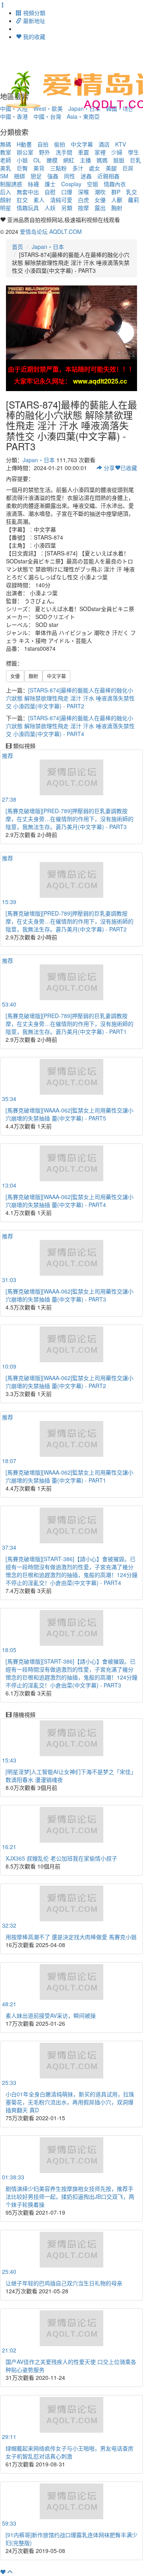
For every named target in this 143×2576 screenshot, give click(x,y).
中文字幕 (82, 144)
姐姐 (119, 160)
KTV (121, 144)
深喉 (83, 192)
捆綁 (19, 176)
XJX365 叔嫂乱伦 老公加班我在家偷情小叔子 (61, 1858)
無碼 (6, 144)
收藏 (129, 468)
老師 (6, 160)
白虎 (83, 200)
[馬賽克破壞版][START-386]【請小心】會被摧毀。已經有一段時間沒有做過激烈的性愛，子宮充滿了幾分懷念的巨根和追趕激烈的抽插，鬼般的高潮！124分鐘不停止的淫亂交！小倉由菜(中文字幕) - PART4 (71, 1571)
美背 (39, 168)
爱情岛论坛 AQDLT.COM (51, 231)
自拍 (43, 144)
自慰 (50, 192)
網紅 (69, 160)
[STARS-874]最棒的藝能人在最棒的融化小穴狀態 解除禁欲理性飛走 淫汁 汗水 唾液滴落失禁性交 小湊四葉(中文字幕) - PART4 (70, 726)
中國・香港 (14, 116)
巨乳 (135, 160)
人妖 (50, 208)
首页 (17, 247)
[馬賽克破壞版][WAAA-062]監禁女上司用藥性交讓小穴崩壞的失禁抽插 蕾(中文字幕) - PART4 (70, 1201)
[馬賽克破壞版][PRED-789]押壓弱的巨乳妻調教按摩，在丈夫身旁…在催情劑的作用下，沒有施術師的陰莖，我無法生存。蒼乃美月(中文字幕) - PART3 (70, 819)
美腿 (111, 168)
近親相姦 (108, 176)
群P (116, 192)
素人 (39, 200)
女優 (100, 200)
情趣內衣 (115, 184)
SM (4, 176)
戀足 (36, 176)
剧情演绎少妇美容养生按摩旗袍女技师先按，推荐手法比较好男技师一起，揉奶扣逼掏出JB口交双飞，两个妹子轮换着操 (70, 2196)
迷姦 (86, 176)
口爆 (67, 192)
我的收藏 (33, 37)
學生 (133, 152)
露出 (100, 208)
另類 (67, 208)
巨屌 (128, 168)
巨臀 (22, 168)
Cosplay (71, 184)
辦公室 (25, 152)
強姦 (53, 176)
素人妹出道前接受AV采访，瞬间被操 (51, 2015)
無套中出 (28, 192)
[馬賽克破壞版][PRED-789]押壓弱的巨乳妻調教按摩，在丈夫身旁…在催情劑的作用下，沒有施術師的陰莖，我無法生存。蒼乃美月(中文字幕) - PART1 (70, 1024)
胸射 (117, 208)
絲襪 (33, 184)
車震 (83, 152)
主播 (85, 160)
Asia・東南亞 (83, 116)
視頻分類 (33, 13)
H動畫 (24, 144)
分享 (108, 468)
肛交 (22, 200)
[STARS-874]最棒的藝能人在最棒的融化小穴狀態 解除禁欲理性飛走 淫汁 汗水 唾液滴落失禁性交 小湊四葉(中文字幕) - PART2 (70, 698)
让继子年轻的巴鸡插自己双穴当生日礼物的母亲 (64, 2283)
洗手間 (64, 152)
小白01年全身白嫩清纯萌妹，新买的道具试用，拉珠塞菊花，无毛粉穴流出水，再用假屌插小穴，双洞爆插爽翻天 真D (70, 2102)
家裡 (100, 152)
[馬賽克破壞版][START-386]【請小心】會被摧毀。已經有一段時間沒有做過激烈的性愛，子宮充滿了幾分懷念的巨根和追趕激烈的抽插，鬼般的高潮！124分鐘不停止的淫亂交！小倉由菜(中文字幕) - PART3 (71, 1673)
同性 (70, 176)
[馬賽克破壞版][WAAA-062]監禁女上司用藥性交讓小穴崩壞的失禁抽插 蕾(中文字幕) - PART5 (70, 1114)
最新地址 (33, 21)
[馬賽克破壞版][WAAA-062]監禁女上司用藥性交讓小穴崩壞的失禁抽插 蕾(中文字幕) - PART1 (70, 1476)
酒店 (104, 144)
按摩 (83, 208)
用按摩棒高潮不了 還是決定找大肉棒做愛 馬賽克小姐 (71, 1937)
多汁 (78, 168)
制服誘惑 (11, 184)
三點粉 (58, 168)
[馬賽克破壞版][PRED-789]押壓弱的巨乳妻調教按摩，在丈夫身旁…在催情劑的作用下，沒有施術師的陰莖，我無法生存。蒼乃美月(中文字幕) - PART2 (70, 921)
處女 (95, 168)
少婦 (117, 152)
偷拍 (60, 144)
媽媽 (102, 160)
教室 (6, 152)
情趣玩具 (28, 208)
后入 (6, 192)
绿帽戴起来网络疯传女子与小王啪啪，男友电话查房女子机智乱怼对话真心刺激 (70, 2452)
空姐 (93, 184)
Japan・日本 (48, 247)
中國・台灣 (47, 116)
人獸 (117, 200)
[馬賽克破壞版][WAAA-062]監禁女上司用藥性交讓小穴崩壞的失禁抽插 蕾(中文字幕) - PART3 (70, 1295)
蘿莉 (133, 200)
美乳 (6, 168)
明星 (6, 208)
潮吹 (100, 192)
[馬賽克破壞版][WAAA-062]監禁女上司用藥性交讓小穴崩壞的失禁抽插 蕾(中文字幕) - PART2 (70, 1382)
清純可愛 (61, 200)
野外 (44, 152)
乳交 (131, 192)
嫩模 (52, 160)
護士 (50, 184)
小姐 (22, 160)
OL (37, 160)
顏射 (6, 200)
